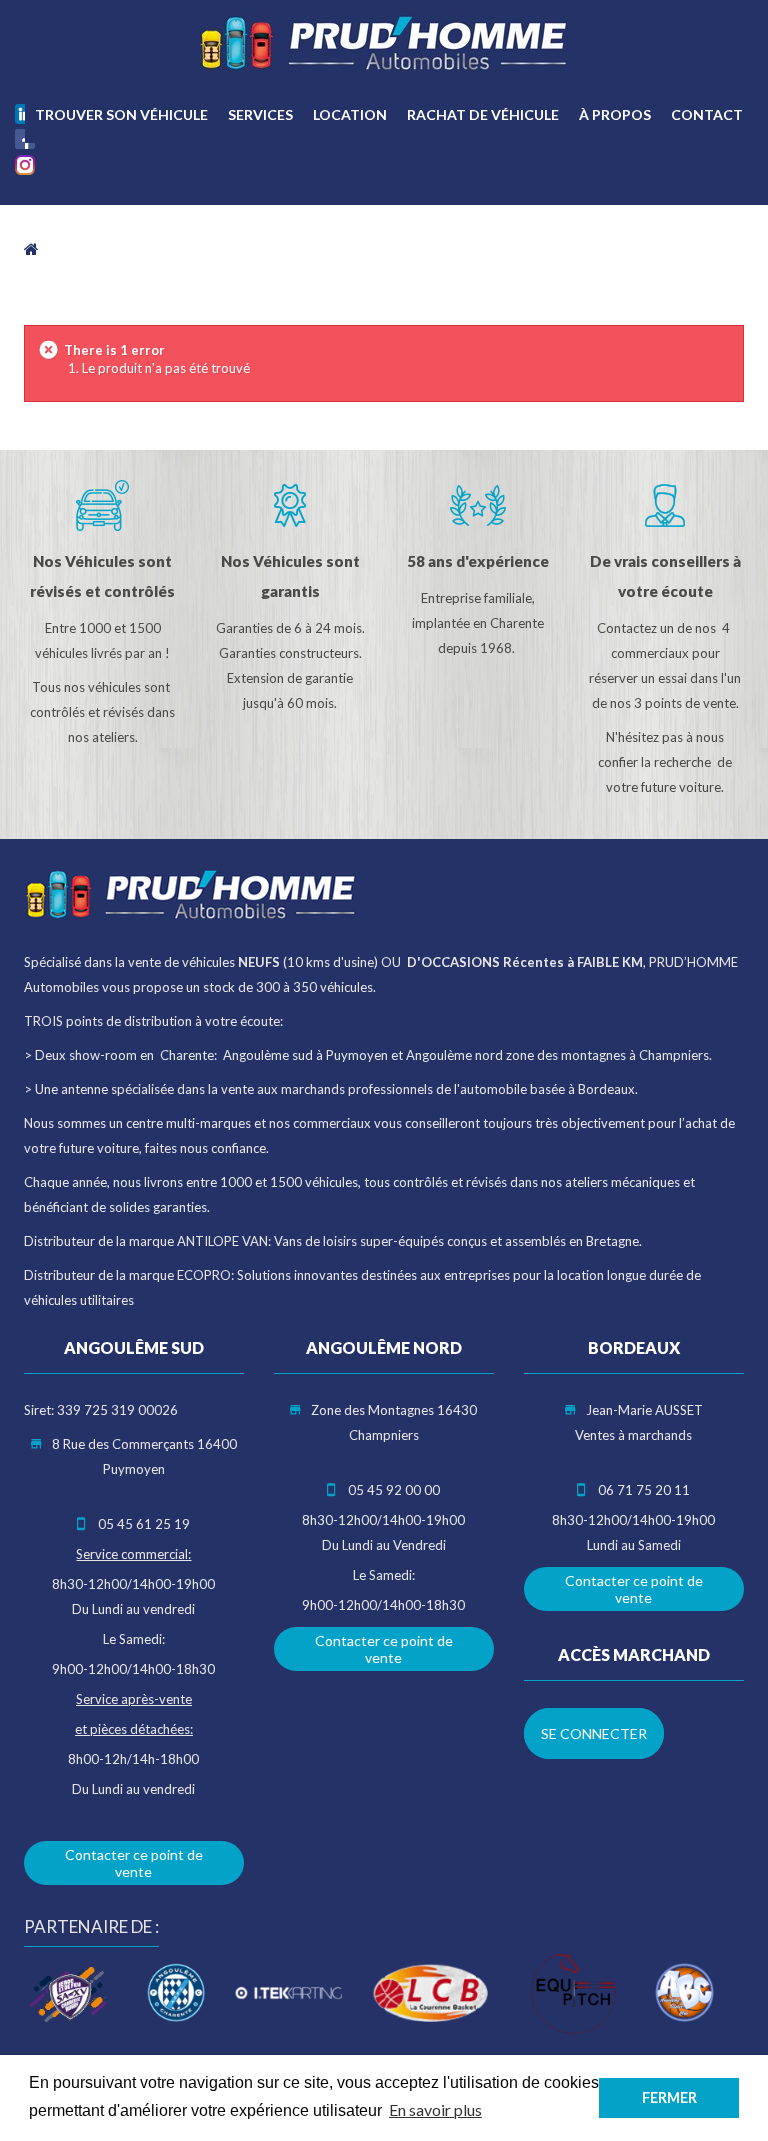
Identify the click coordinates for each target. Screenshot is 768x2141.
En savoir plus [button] (435, 2109)
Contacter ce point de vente (134, 1863)
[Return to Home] (31, 247)
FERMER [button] (669, 2097)
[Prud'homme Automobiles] (384, 43)
